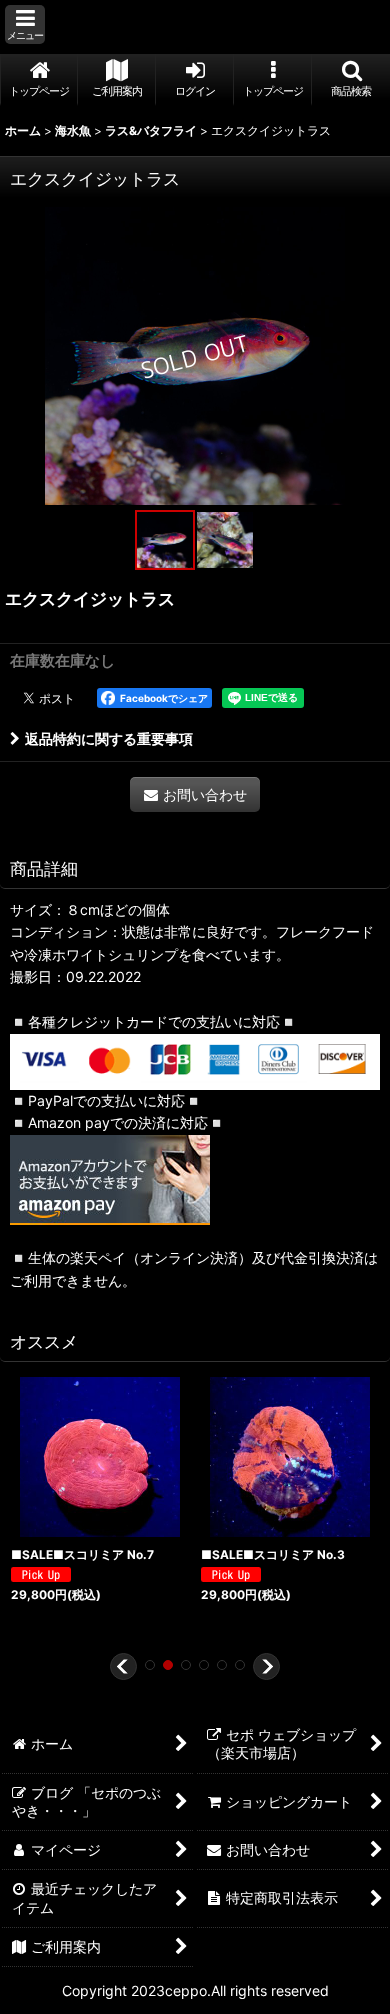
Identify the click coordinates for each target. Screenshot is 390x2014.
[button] (25, 24)
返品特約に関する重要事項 (109, 738)
